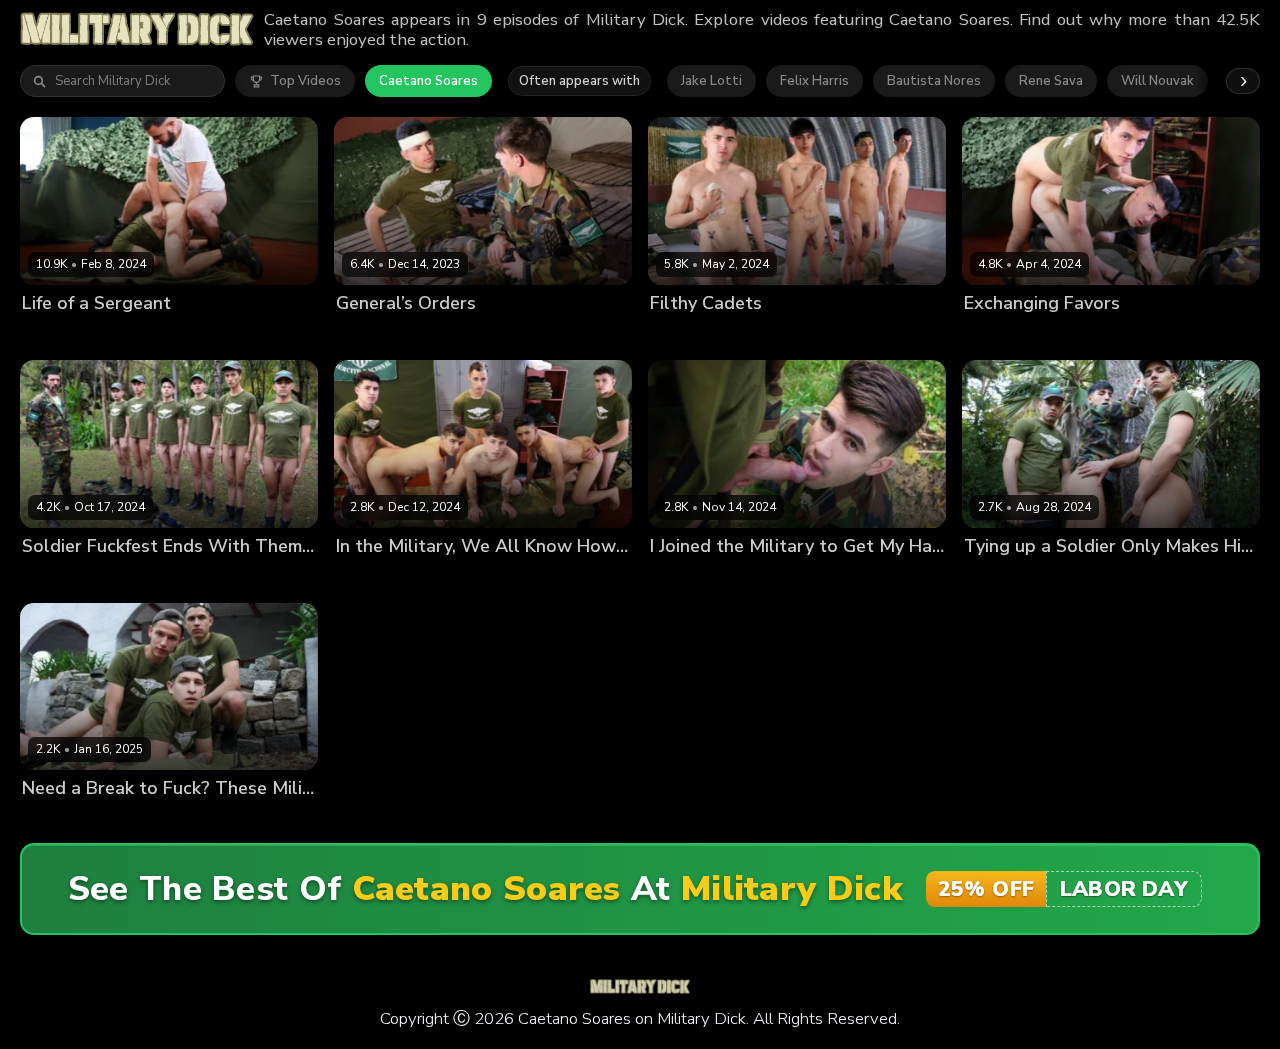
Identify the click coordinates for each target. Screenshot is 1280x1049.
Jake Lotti (711, 81)
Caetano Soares (428, 81)
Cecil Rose (793, 336)
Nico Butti (477, 336)
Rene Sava (1051, 81)
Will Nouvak (1157, 81)
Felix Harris (814, 81)
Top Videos (305, 81)
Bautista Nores (934, 81)
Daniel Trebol (175, 336)
